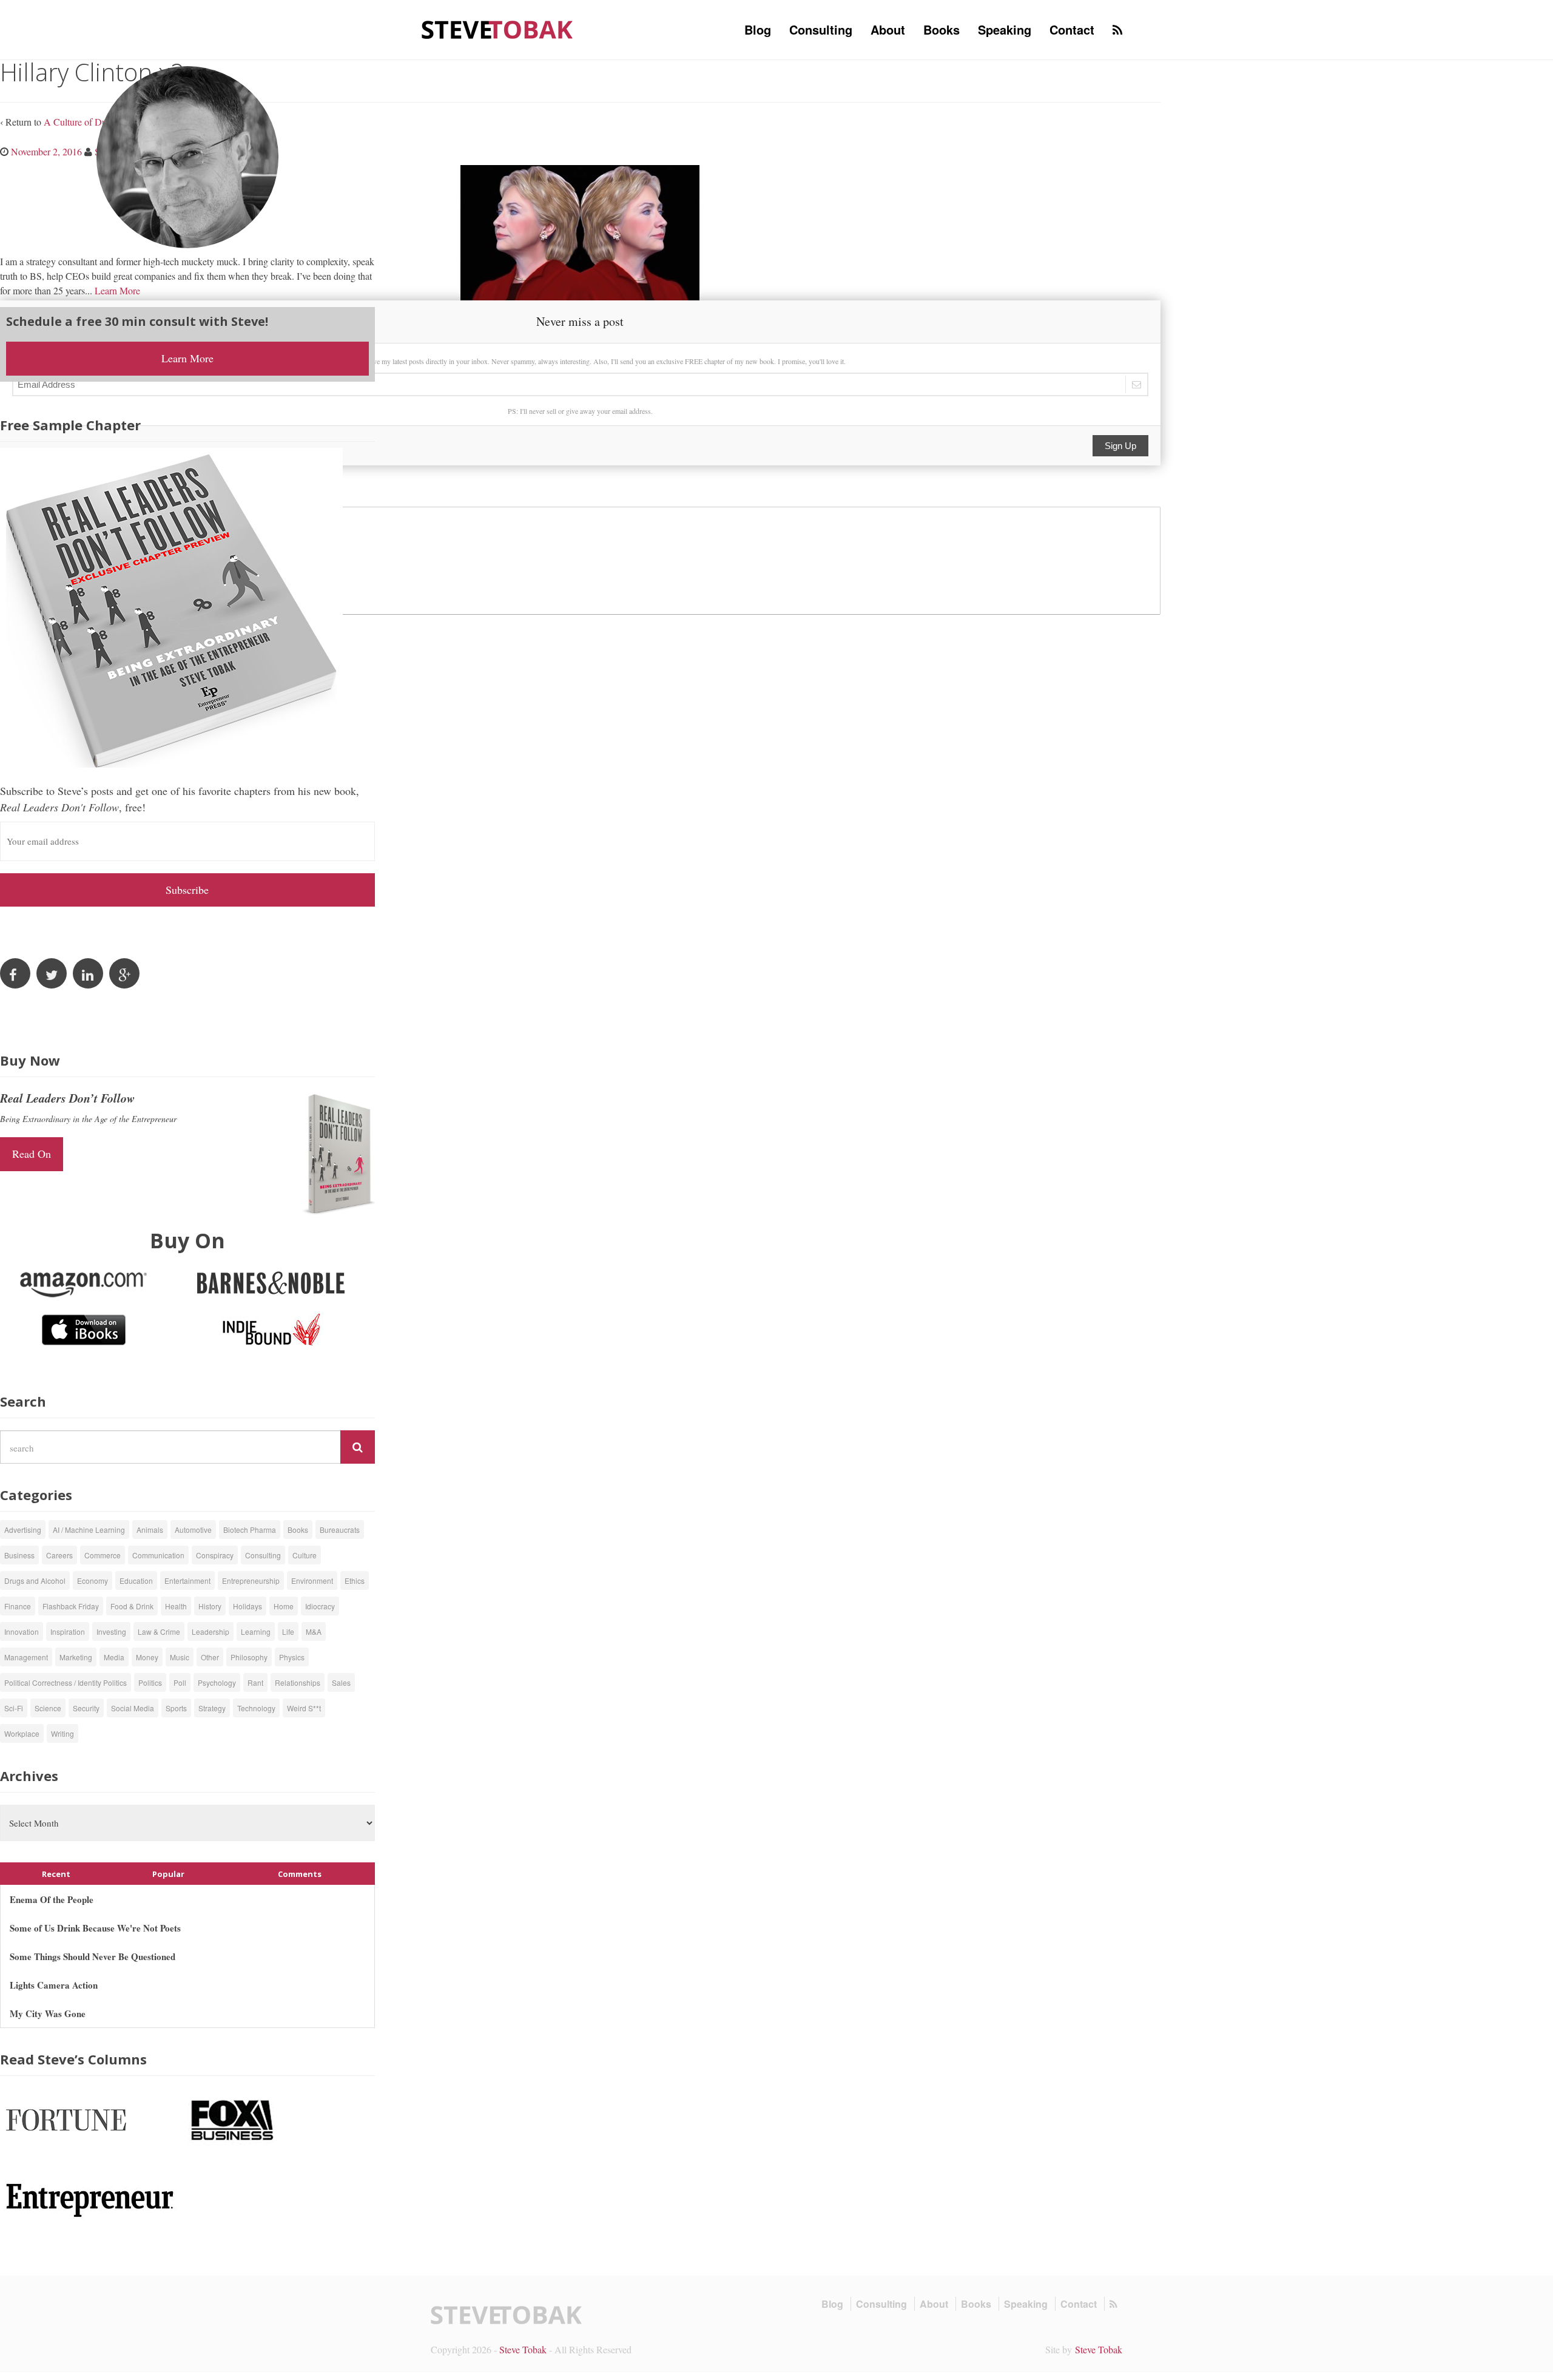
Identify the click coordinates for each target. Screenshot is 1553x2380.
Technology (256, 1708)
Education (136, 1580)
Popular (168, 1874)
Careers (59, 1555)
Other (210, 1657)
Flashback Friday (71, 1606)
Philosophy (249, 1657)
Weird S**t (304, 1708)
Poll (180, 1682)
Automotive (193, 1530)
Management (26, 1657)
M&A (314, 1631)
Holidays (248, 1606)
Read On (32, 1154)
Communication (158, 1555)
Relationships (298, 1682)
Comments (300, 1874)
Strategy (212, 1708)
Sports (176, 1708)
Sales (341, 1682)
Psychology (217, 1682)
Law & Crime (159, 1631)
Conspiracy (215, 1555)
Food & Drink (132, 1606)
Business (19, 1555)
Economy (93, 1580)
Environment (312, 1580)
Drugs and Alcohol (35, 1580)
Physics (292, 1657)
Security (86, 1708)
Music (180, 1657)
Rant (255, 1682)
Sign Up (1120, 446)
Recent (56, 1874)
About (888, 29)
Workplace (22, 1733)
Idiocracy (320, 1606)
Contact (1072, 29)
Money (147, 1657)
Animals (150, 1530)
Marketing (76, 1657)
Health (176, 1606)
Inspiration (68, 1631)
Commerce (103, 1555)
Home (284, 1606)
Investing (111, 1631)
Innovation (22, 1631)
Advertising (23, 1530)
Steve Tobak (523, 2349)
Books (942, 29)
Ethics (355, 1580)
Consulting (821, 29)
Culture (305, 1555)
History (210, 1606)
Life (288, 1631)
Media (114, 1657)
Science (48, 1708)
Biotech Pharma (250, 1530)
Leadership (211, 1631)
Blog (758, 29)
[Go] (358, 1447)
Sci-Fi (14, 1708)
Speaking (1005, 29)
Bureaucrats (340, 1530)
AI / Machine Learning (89, 1530)
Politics (150, 1682)
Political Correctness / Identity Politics (66, 1682)
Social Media (133, 1708)
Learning (256, 1631)
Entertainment (187, 1580)
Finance (18, 1606)
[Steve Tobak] (497, 28)
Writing (62, 1733)
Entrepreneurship (251, 1580)
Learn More (117, 290)
